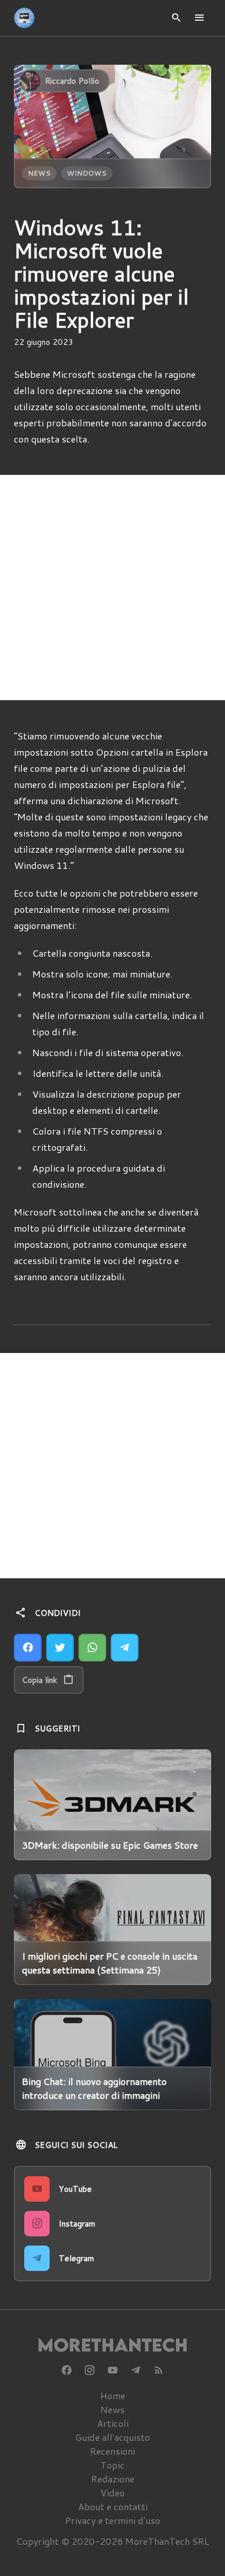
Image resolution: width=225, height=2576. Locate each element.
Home (113, 2395)
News (39, 173)
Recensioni (112, 2451)
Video (112, 2493)
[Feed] (159, 2370)
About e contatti (113, 2506)
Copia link (40, 1680)
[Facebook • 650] (66, 2370)
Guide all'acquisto (112, 2437)
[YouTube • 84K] (112, 2370)
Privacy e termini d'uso (113, 2520)
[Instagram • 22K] (89, 2370)
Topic (112, 2465)
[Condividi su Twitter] (60, 1648)
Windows (87, 173)
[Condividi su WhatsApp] (92, 1648)
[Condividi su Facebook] (28, 1648)
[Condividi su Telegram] (125, 1648)
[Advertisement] (112, 588)
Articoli (113, 2423)
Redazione (113, 2479)
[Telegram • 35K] (136, 2370)
